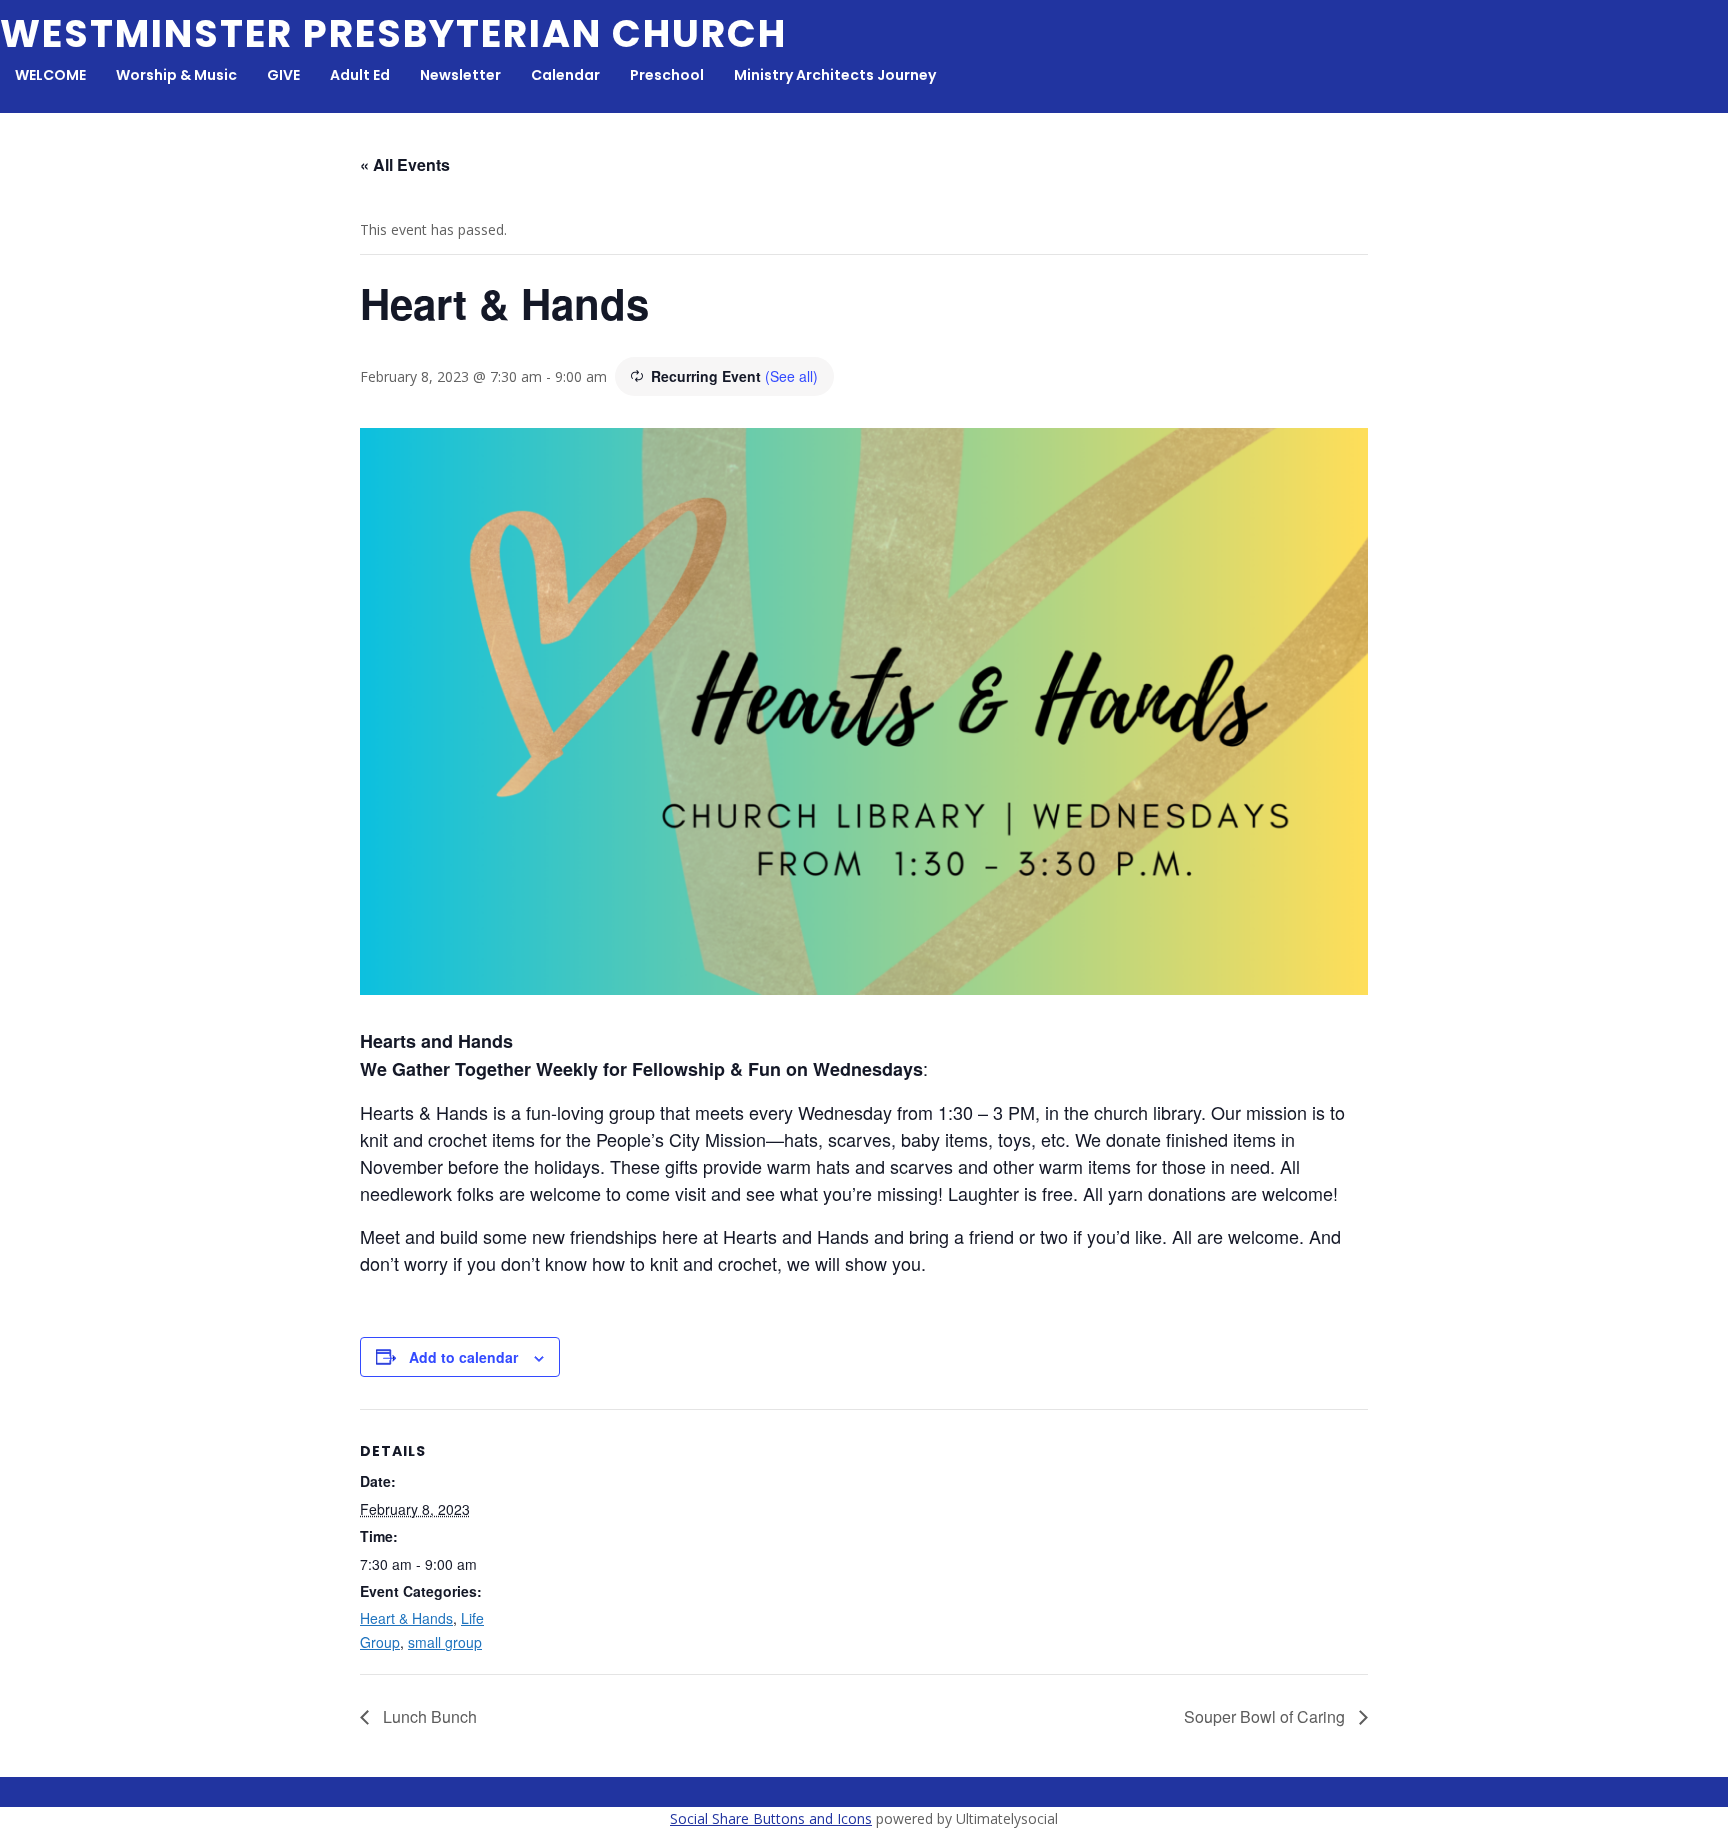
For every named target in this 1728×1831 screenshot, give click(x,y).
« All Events (405, 164)
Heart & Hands (406, 1618)
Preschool (667, 75)
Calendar (565, 75)
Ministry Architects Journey (835, 75)
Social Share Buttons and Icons (771, 1818)
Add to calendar (463, 1357)
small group (445, 1642)
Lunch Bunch (428, 1716)
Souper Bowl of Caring (1266, 1716)
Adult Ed (360, 75)
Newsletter (460, 75)
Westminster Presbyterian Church (393, 33)
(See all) (791, 376)
